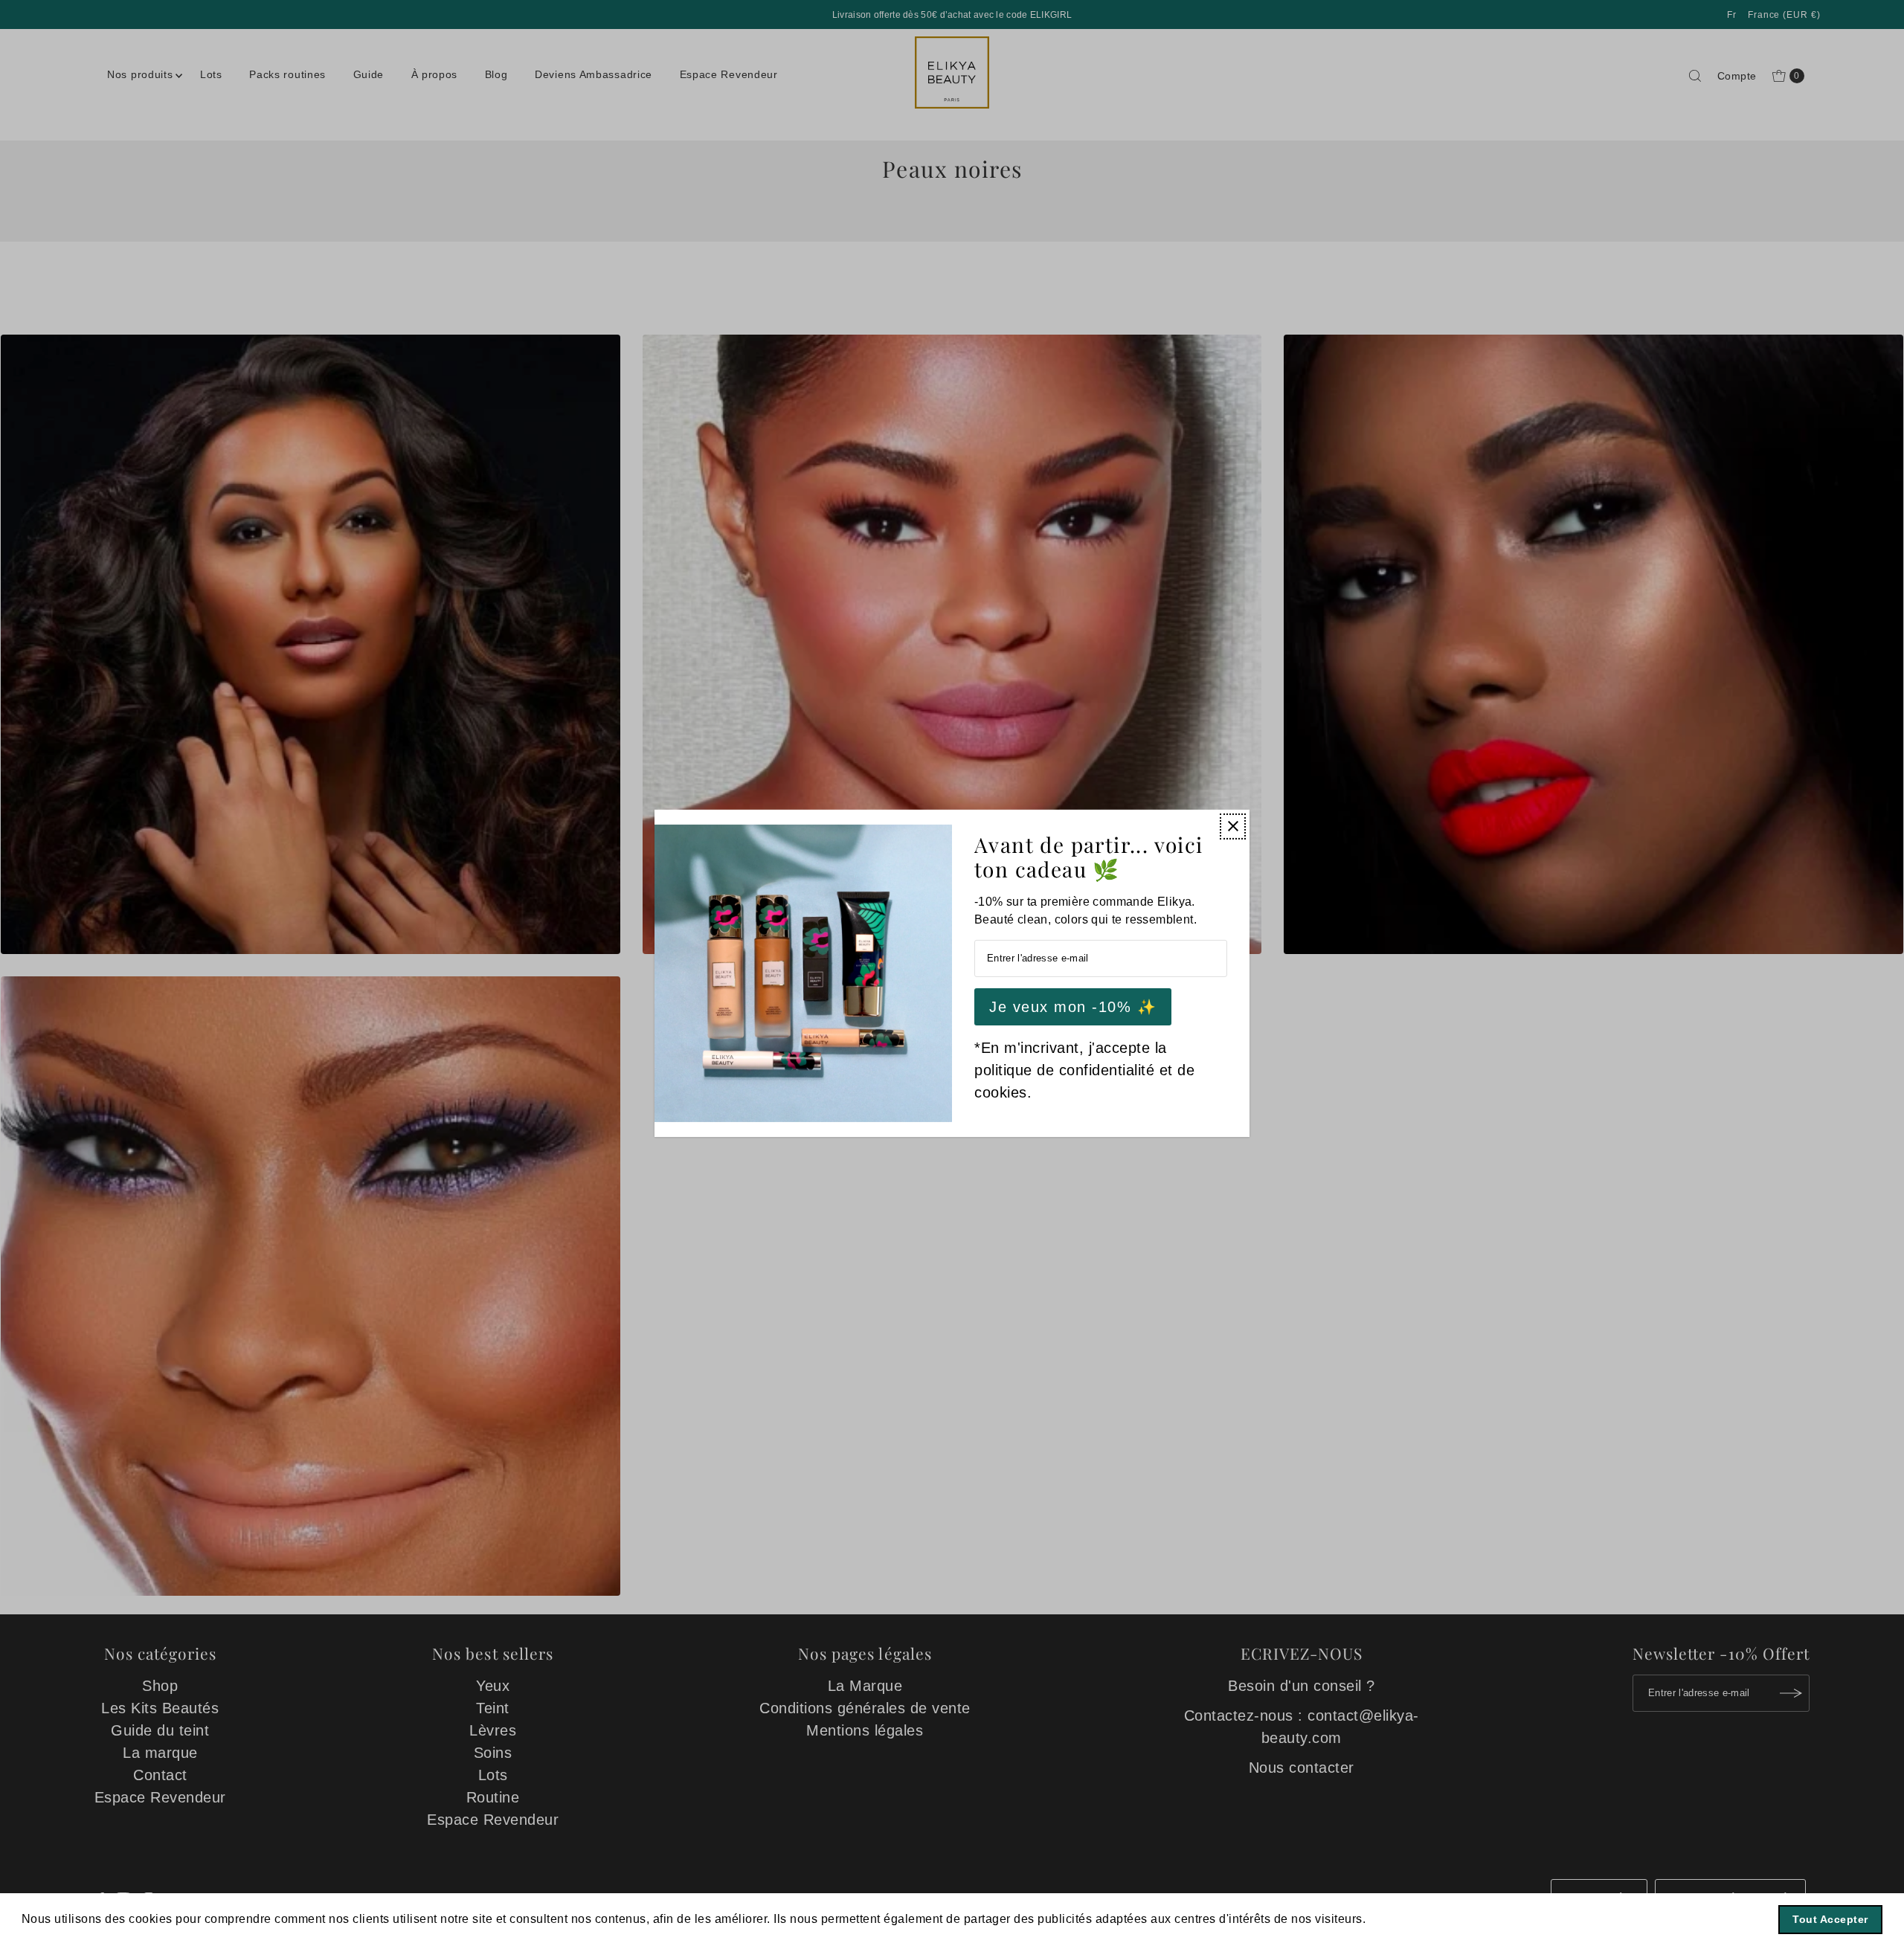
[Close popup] (1233, 826)
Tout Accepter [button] (1830, 1919)
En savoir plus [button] (1412, 1919)
